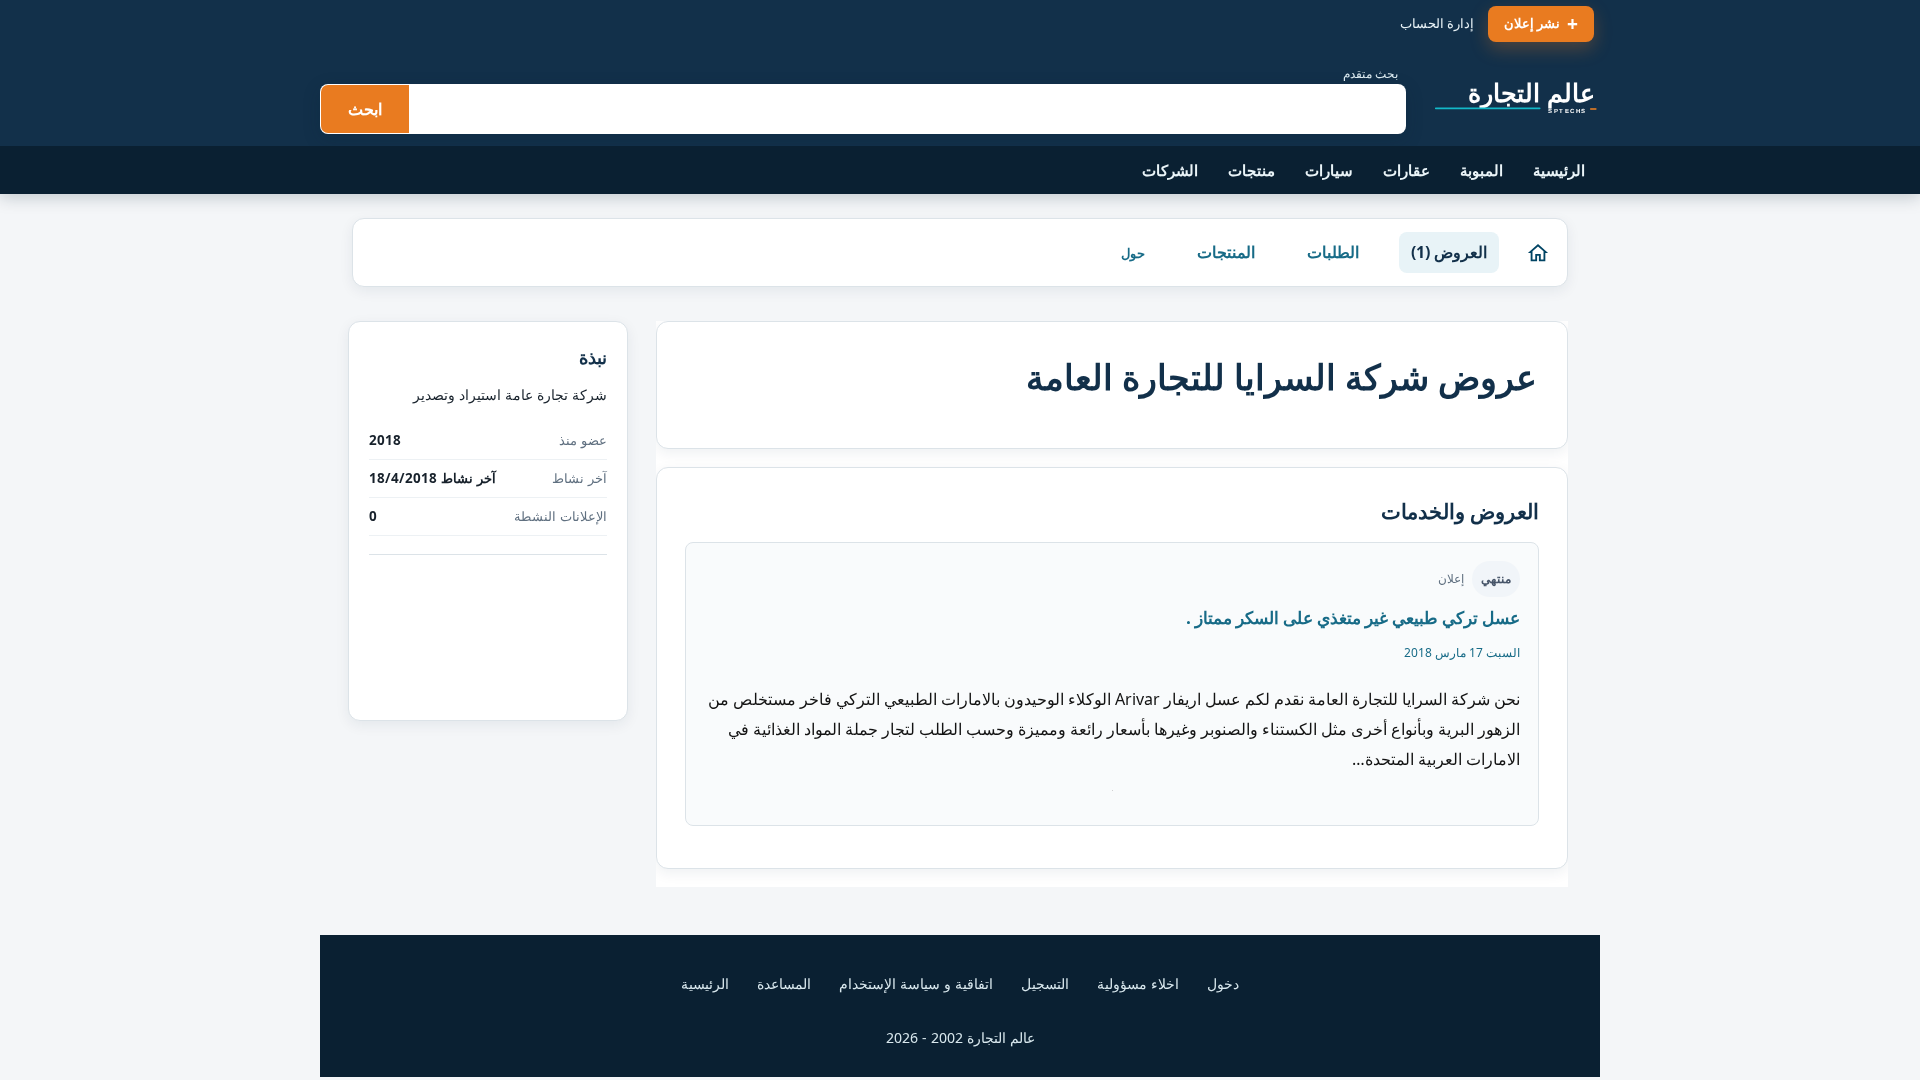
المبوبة (1481, 170)
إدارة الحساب (1437, 23)
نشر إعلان (1532, 23)
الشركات (1170, 170)
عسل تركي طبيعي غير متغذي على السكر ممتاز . (1353, 617)
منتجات (1251, 170)
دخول (1223, 983)
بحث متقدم (1370, 73)
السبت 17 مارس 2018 (1462, 652)
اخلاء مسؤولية (1138, 983)
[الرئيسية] (1538, 253)
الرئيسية (1559, 170)
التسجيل (1045, 983)
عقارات (1406, 170)
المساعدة (784, 983)
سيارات (1329, 170)
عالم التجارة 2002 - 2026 (960, 1037)
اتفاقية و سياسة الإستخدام (916, 983)
